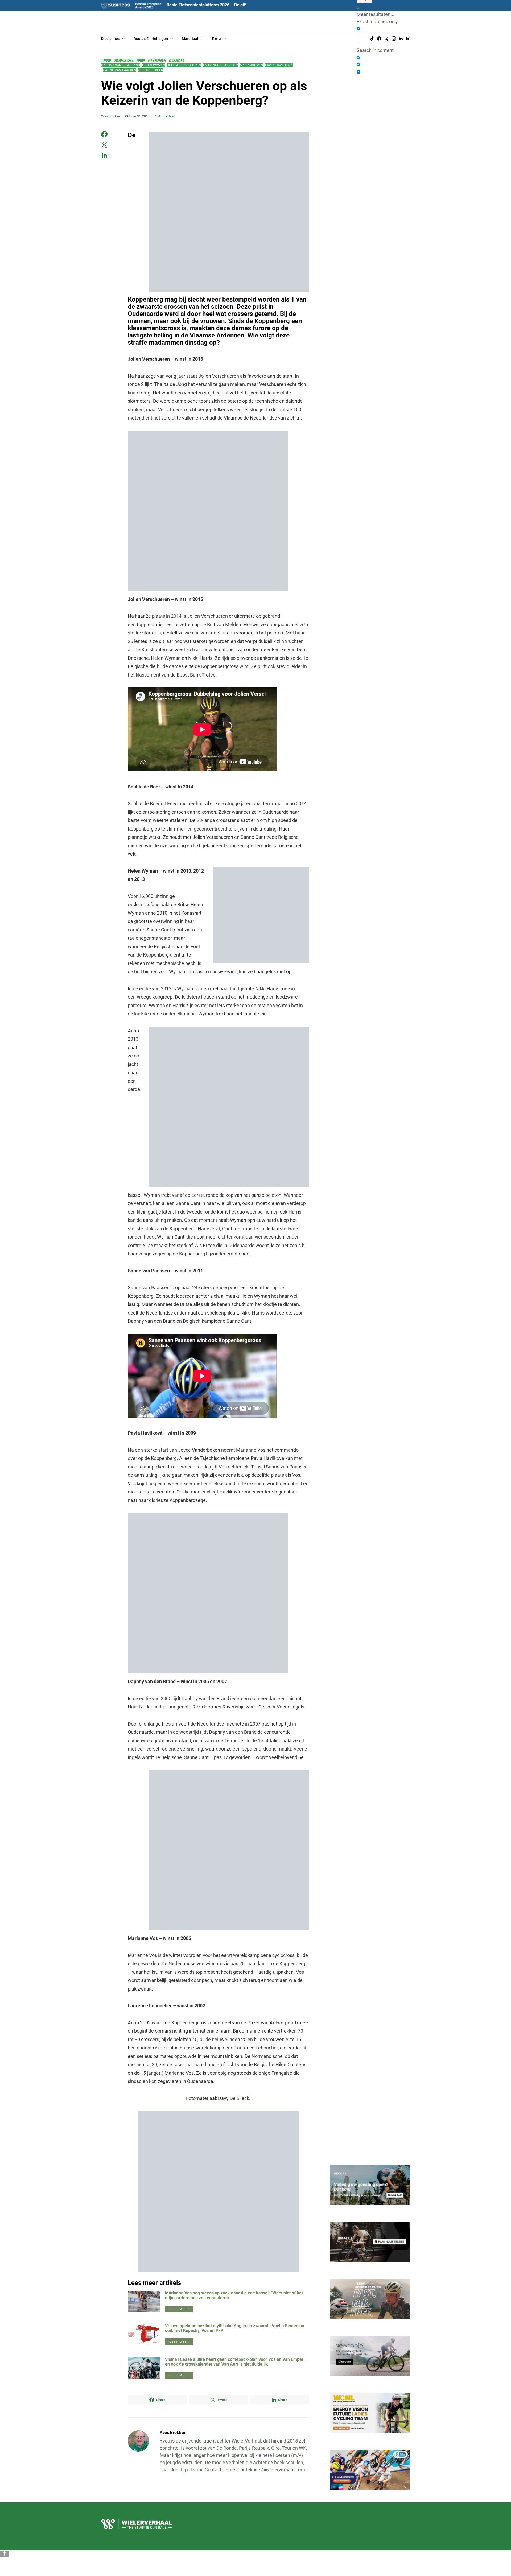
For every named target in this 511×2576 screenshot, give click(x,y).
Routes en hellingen (151, 39)
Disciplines (110, 39)
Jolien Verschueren (184, 65)
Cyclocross (124, 60)
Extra (217, 39)
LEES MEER (179, 2309)
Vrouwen (177, 60)
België (106, 60)
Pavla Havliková (279, 65)
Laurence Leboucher (220, 65)
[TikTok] (372, 39)
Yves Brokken (111, 116)
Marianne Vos (251, 65)
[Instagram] (394, 39)
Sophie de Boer (151, 70)
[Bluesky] (408, 39)
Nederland (157, 60)
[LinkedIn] (401, 39)
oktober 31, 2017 (137, 116)
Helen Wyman (154, 65)
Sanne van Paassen (120, 70)
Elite (141, 60)
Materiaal (190, 39)
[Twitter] (386, 39)
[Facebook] (379, 39)
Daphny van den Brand (121, 65)
